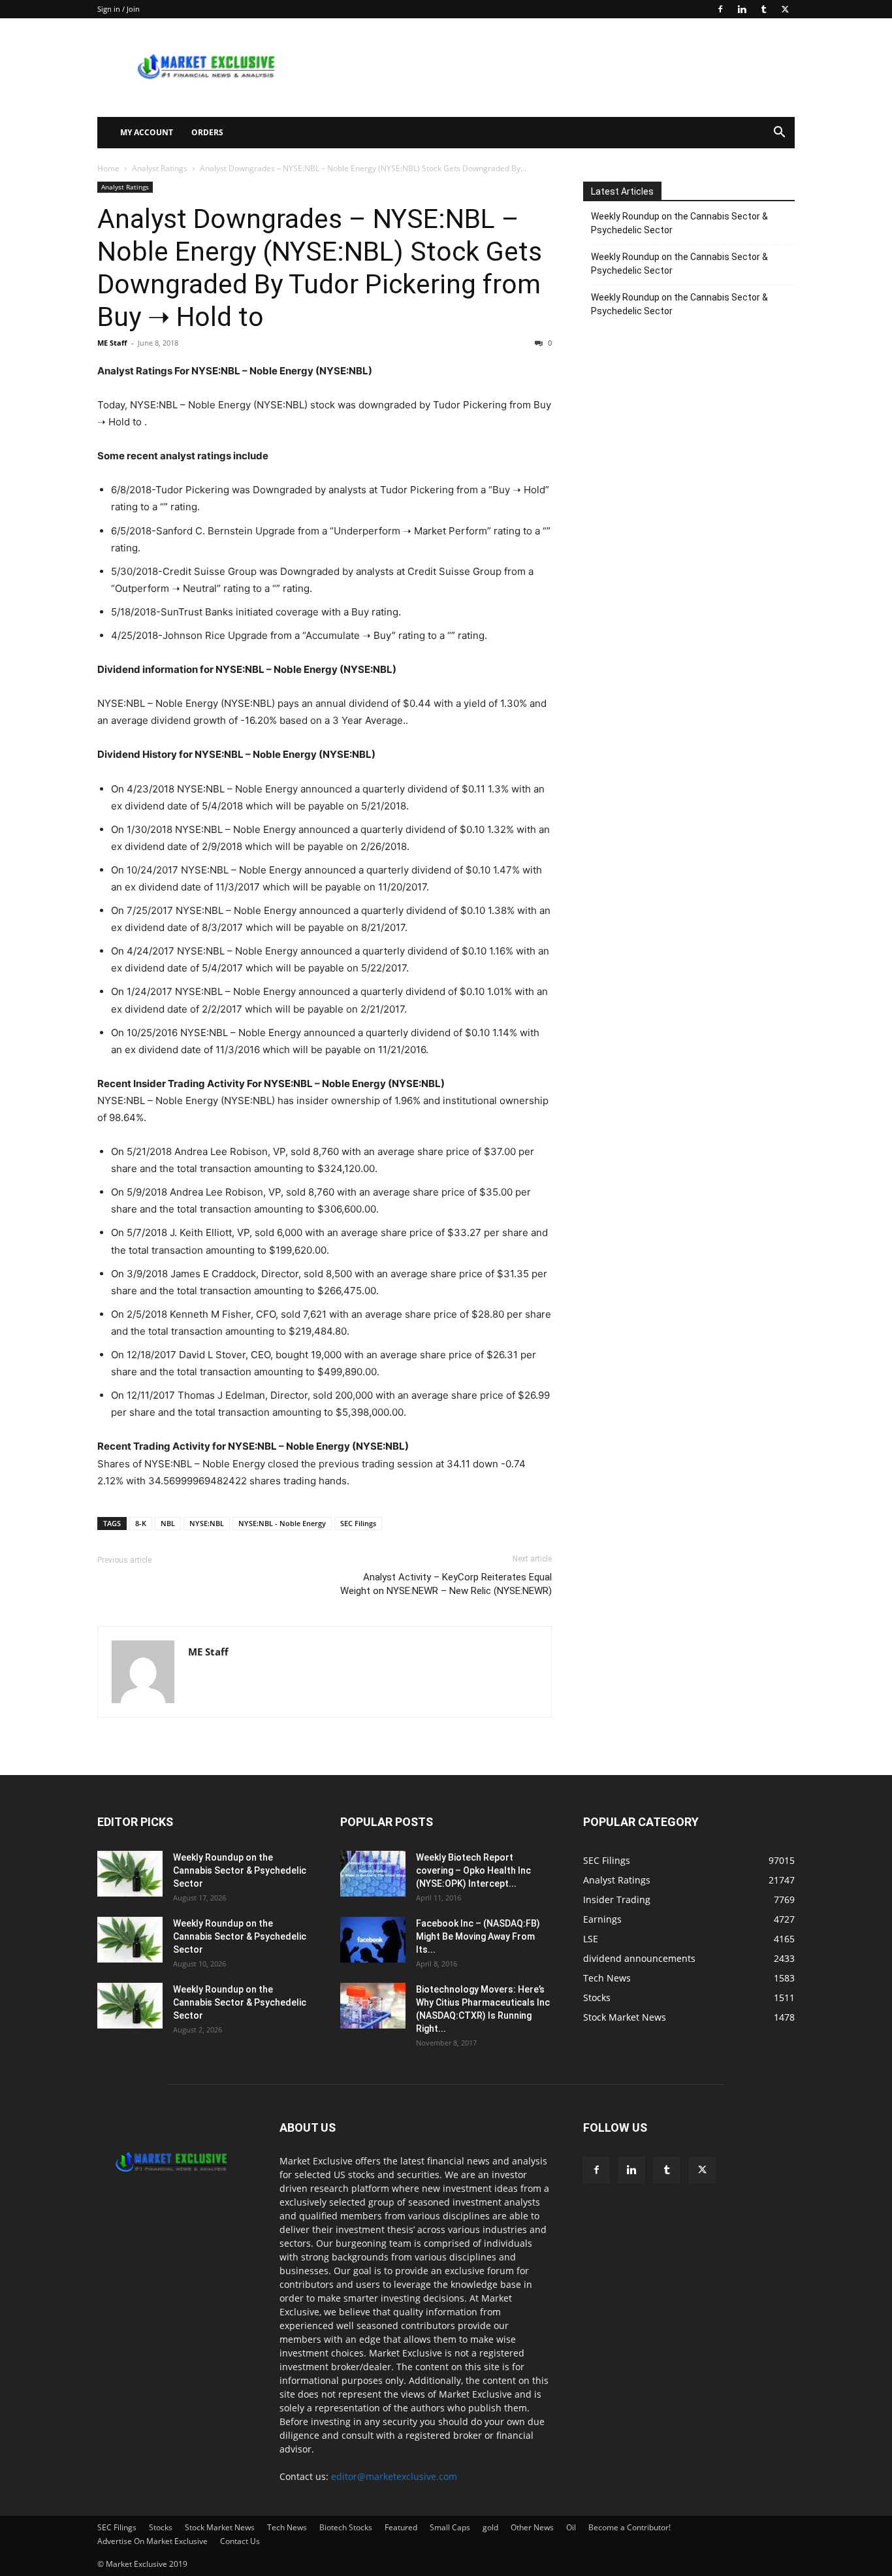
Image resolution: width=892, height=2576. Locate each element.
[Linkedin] (742, 9)
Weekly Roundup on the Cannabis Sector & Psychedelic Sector (679, 223)
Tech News (287, 2527)
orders (207, 132)
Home (108, 168)
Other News (532, 2527)
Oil (571, 2527)
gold (490, 2527)
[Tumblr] (763, 9)
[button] (779, 134)
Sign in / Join (119, 9)
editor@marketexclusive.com (394, 2476)
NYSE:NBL (207, 1523)
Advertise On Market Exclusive (152, 2541)
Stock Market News (220, 2527)
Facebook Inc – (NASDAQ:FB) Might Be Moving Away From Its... (478, 1936)
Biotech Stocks (346, 2527)
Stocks (161, 2527)
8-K (141, 1523)
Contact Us (240, 2541)
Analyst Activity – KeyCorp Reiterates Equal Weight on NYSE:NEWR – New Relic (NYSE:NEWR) (446, 1584)
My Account (147, 132)
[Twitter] (785, 9)
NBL (168, 1523)
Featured (401, 2527)
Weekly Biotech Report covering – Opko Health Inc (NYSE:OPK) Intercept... (473, 1870)
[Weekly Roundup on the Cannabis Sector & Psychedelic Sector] (130, 1874)
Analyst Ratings (160, 168)
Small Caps (450, 2527)
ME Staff (112, 343)
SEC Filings (358, 1523)
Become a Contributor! (629, 2527)
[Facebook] (720, 9)
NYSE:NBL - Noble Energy (282, 1523)
